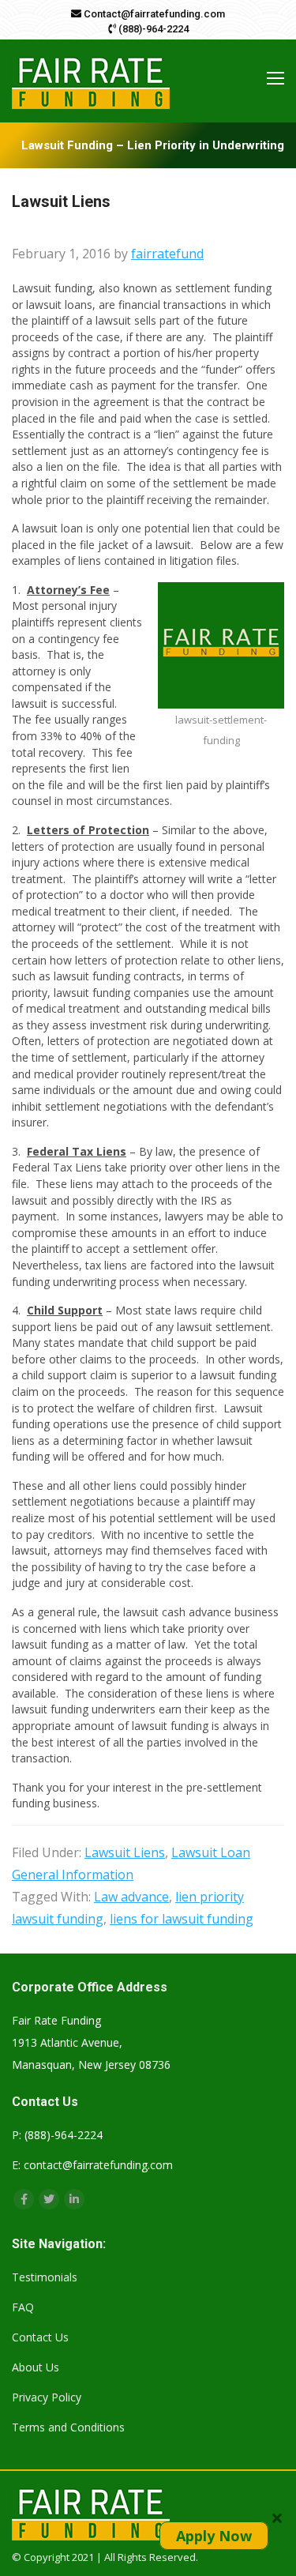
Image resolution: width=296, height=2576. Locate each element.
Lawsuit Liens (125, 1852)
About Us (36, 2367)
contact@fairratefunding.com (98, 2165)
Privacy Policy (47, 2397)
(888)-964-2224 (152, 29)
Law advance (131, 1897)
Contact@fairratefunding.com (153, 14)
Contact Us (40, 2337)
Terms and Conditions (68, 2427)
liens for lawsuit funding (182, 1919)
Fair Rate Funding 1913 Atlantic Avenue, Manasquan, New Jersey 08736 (91, 2042)
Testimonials (45, 2277)
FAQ (23, 2307)
